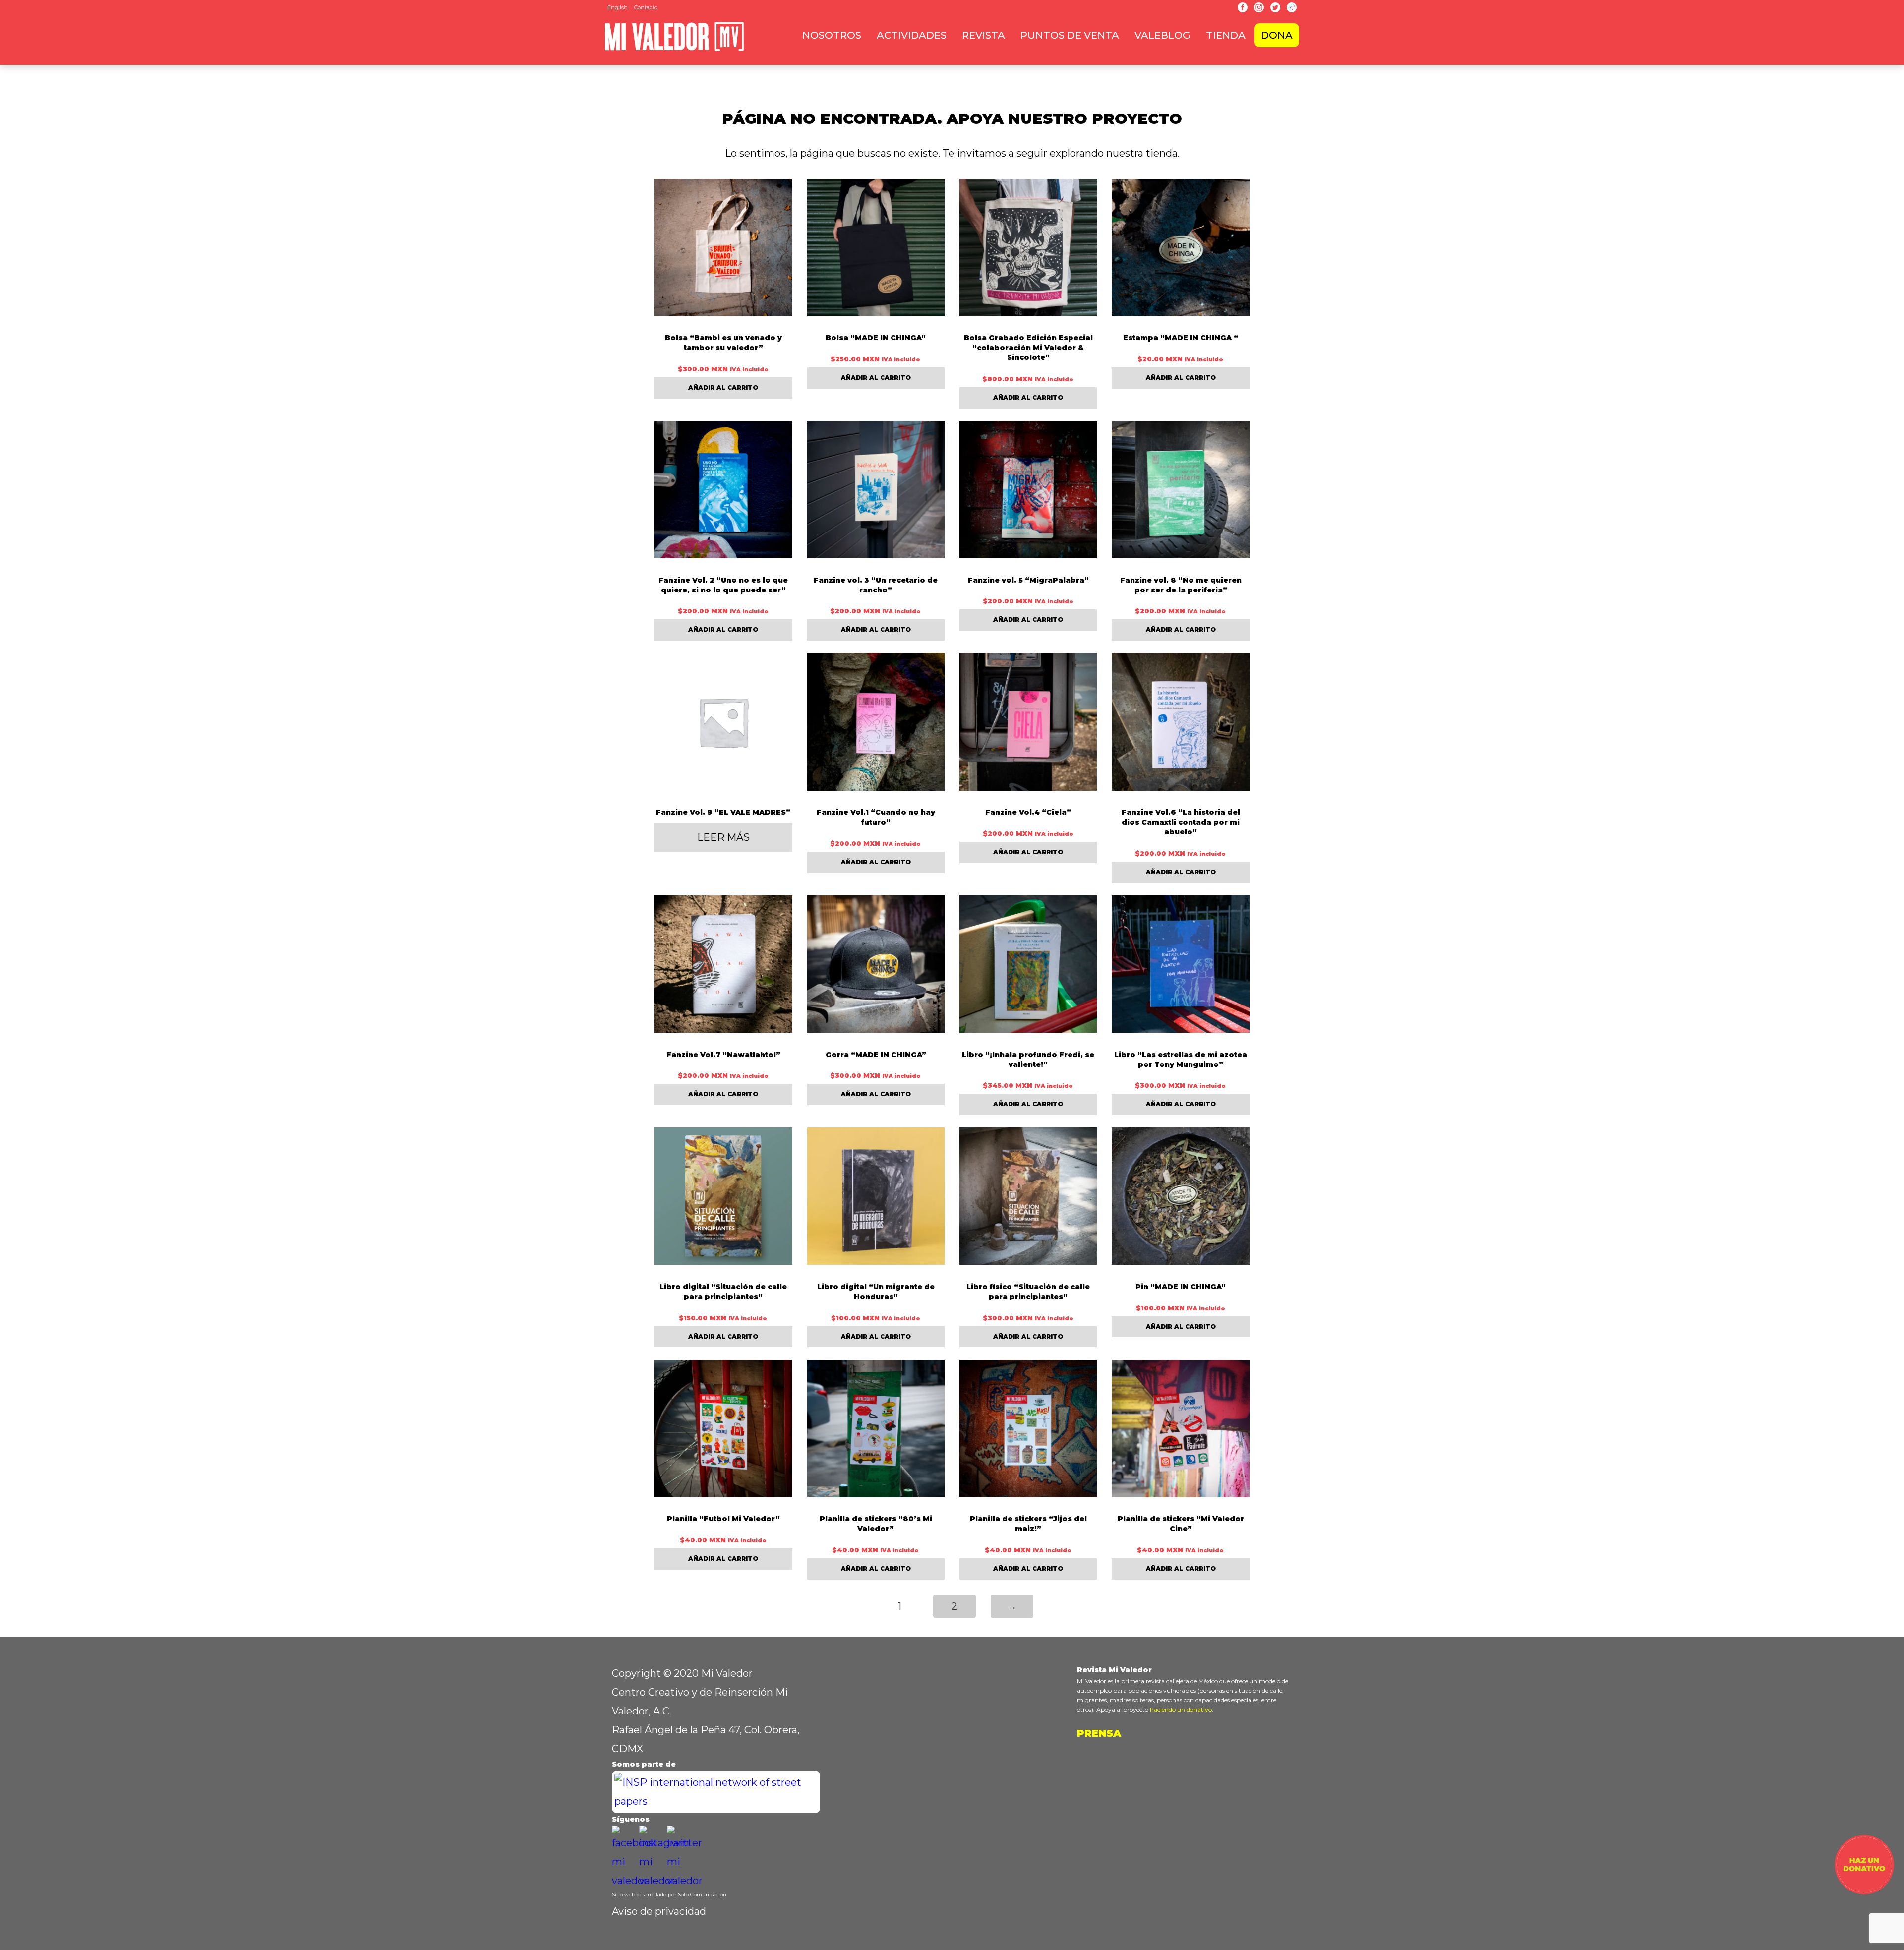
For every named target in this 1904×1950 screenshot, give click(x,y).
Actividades (912, 35)
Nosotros (832, 35)
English (618, 7)
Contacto (646, 7)
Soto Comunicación (702, 1895)
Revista (983, 35)
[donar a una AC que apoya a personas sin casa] (1864, 1891)
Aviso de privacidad (659, 1911)
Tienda (1226, 35)
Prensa (1099, 1733)
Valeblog (1162, 35)
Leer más (723, 837)
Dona (1277, 35)
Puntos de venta (1070, 35)
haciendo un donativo (1181, 1709)
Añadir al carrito (723, 387)
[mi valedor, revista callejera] (674, 49)
